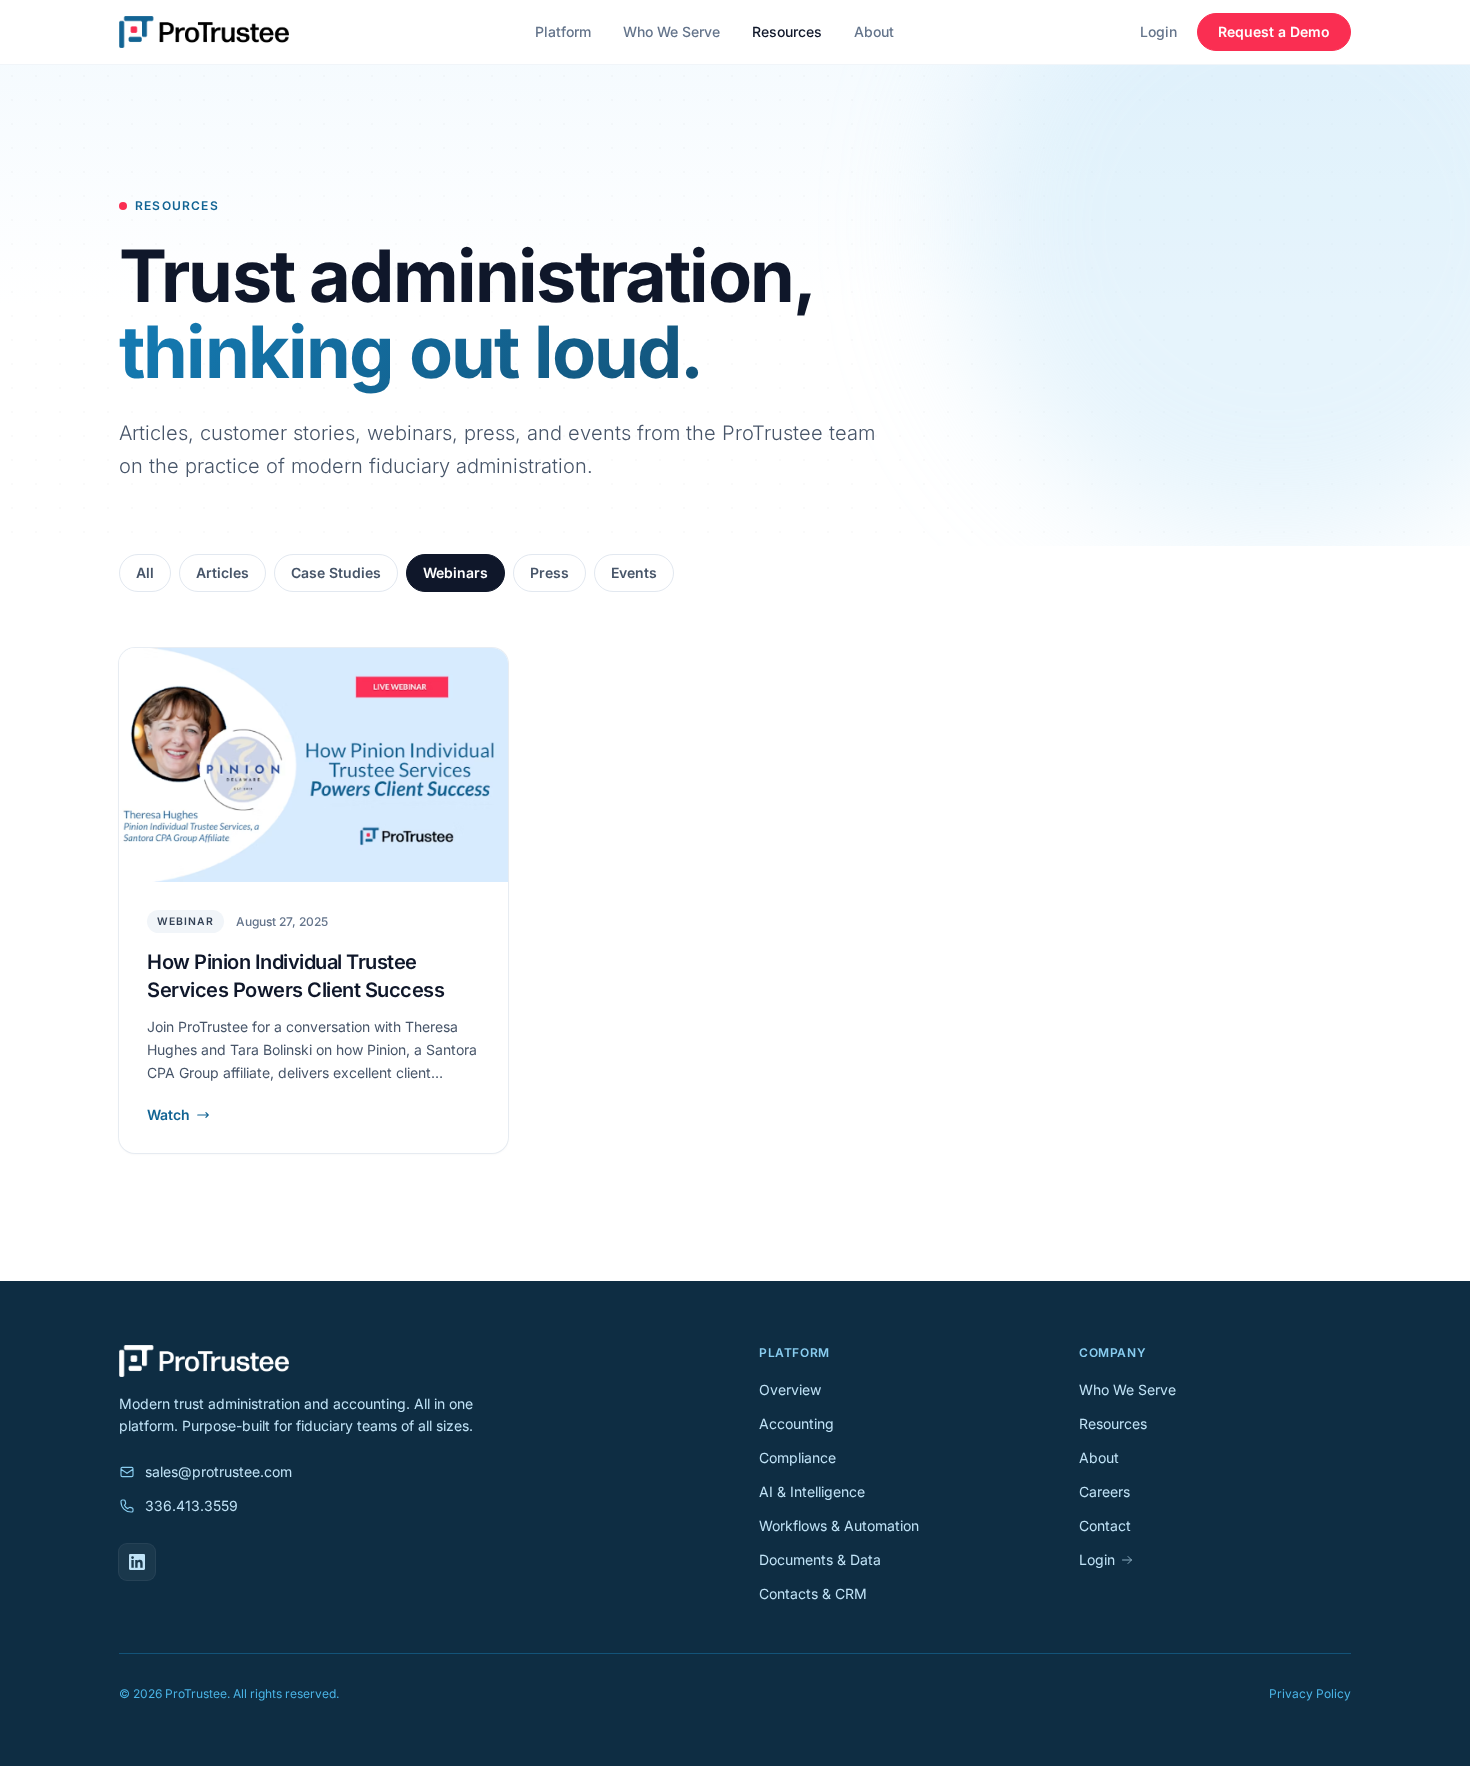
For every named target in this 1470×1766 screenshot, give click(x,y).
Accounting (796, 1423)
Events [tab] (634, 572)
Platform (563, 31)
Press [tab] (549, 572)
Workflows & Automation (839, 1525)
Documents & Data (820, 1559)
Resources (787, 31)
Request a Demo (1274, 31)
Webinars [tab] (455, 572)
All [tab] (145, 572)
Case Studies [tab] (336, 572)
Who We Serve (671, 31)
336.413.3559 (191, 1505)
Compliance (797, 1457)
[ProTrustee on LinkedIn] (137, 1562)
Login (1158, 31)
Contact (1105, 1525)
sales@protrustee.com (218, 1471)
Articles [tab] (222, 572)
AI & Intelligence (812, 1491)
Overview (790, 1389)
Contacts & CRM (813, 1593)
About (874, 31)
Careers (1104, 1491)
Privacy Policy (1310, 1693)
